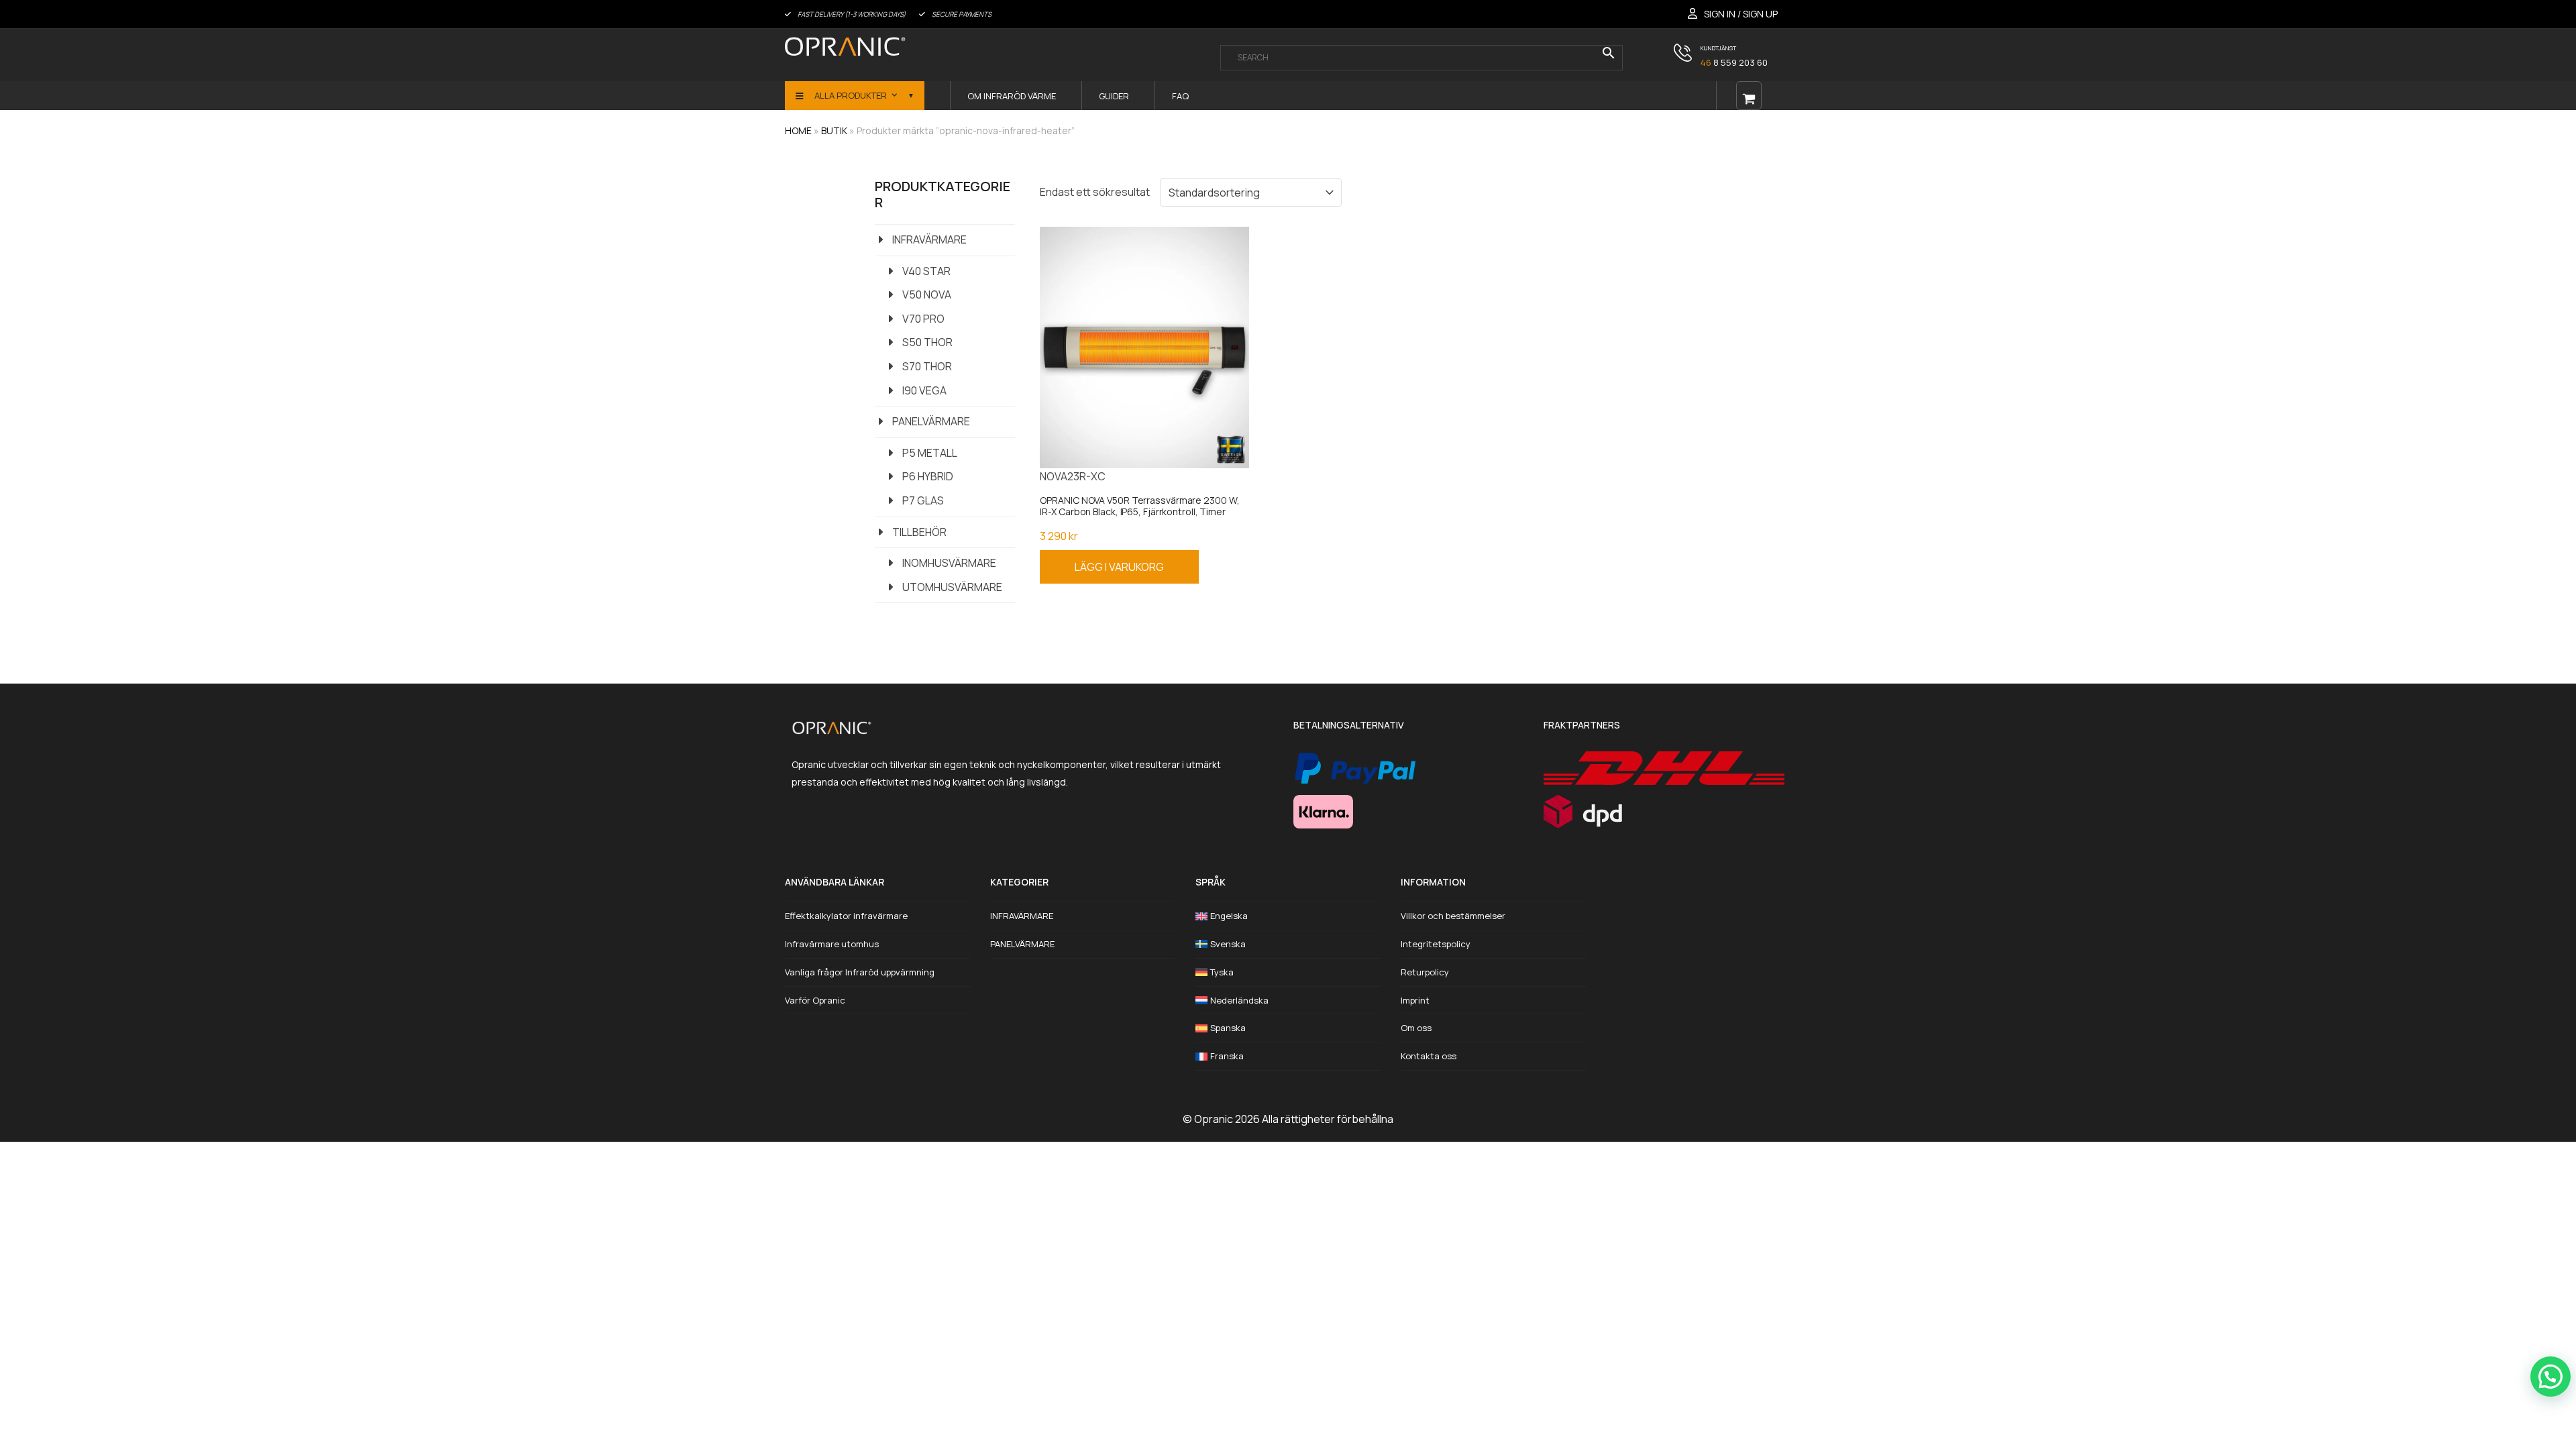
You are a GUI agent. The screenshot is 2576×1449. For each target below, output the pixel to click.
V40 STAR (926, 271)
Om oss (1416, 1028)
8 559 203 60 (1734, 62)
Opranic (1214, 1119)
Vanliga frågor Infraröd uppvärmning (860, 972)
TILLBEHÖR (919, 532)
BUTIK (834, 130)
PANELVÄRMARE (931, 421)
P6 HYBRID (928, 476)
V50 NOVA (927, 294)
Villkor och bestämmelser (1453, 916)
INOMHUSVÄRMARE (949, 563)
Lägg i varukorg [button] (1119, 567)
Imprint (1415, 1000)
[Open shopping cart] (1749, 96)
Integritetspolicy (1436, 944)
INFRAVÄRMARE (929, 239)
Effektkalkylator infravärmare (846, 916)
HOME (798, 130)
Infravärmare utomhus (832, 944)
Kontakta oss (1429, 1056)
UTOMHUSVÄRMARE (952, 587)
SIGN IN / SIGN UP (1741, 14)
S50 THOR (927, 342)
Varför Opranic (815, 1000)
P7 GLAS (923, 500)
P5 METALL (930, 453)
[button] (2551, 1377)
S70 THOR (927, 366)
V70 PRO (923, 319)
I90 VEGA (924, 390)
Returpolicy (1425, 972)
